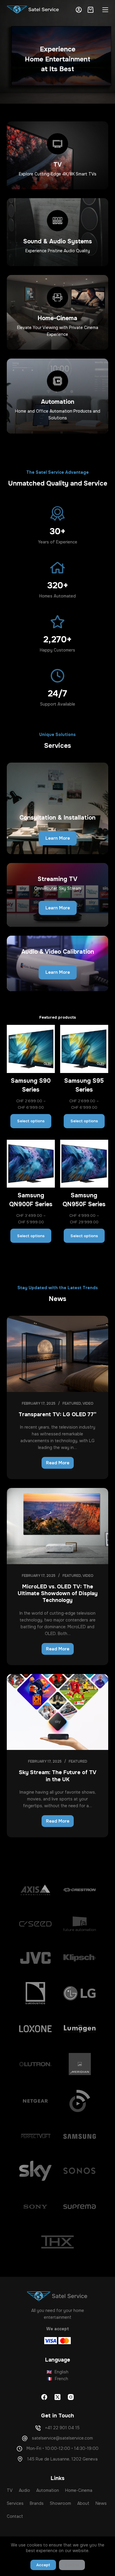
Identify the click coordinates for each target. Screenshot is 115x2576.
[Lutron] (35, 2064)
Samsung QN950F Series (84, 1200)
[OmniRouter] (80, 2101)
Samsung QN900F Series (31, 1200)
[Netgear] (35, 2101)
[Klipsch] (80, 1958)
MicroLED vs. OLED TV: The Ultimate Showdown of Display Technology (58, 1594)
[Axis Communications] (35, 1890)
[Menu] (105, 10)
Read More (60, 1464)
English (57, 2372)
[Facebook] (44, 2397)
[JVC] (35, 1958)
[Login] (79, 10)
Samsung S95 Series (84, 1085)
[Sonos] (80, 2171)
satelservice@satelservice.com (62, 2438)
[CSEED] (35, 1924)
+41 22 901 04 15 (62, 2428)
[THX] (57, 2242)
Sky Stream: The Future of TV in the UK (58, 1776)
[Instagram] (71, 2397)
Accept (43, 2565)
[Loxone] (35, 2029)
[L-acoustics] (35, 1993)
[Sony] (35, 2207)
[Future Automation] (80, 1924)
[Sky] (35, 2171)
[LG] (80, 1993)
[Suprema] (80, 2207)
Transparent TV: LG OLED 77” (57, 1414)
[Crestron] (80, 1890)
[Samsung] (80, 2136)
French (57, 2379)
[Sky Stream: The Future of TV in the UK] (57, 1712)
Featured (72, 1403)
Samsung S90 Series (31, 1085)
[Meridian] (80, 2064)
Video (88, 1403)
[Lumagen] (80, 2029)
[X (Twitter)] (57, 2397)
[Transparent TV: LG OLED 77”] (57, 1354)
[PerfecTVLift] (35, 2136)
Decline (72, 2565)
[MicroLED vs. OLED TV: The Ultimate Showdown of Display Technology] (57, 1526)
